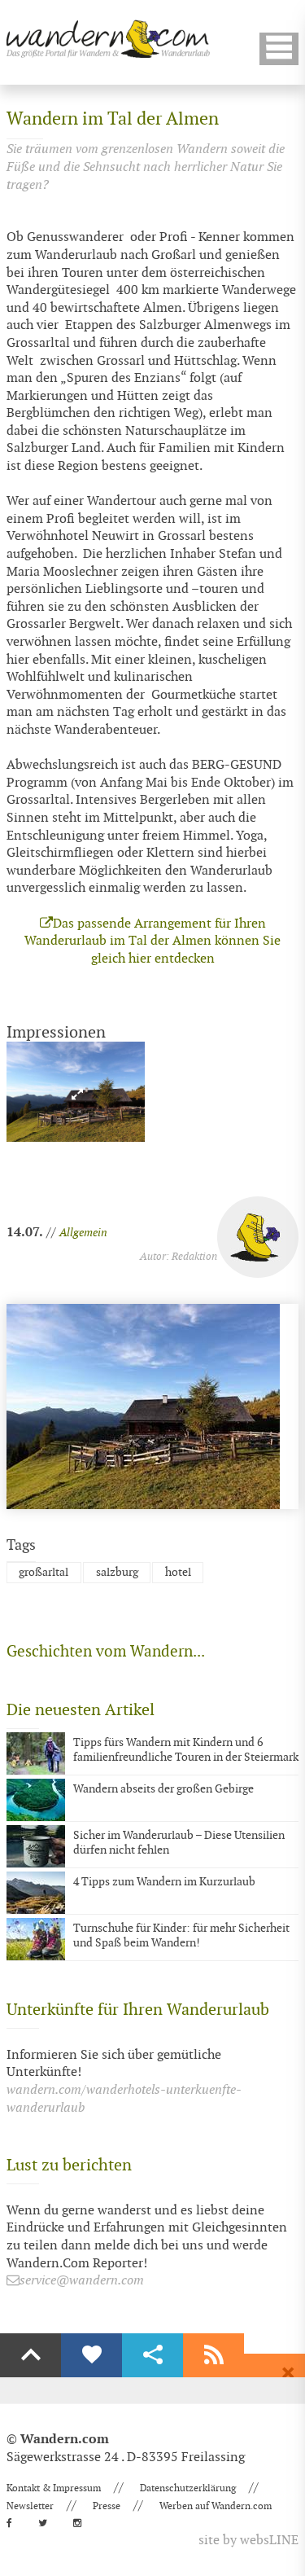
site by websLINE (248, 2541)
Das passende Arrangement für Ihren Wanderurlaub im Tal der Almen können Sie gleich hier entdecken (152, 941)
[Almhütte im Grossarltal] (76, 1092)
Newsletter (30, 2506)
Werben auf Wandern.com (216, 2506)
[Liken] (91, 2355)
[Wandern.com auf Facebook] (14, 2523)
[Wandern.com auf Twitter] (48, 2523)
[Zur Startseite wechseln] (108, 39)
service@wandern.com (82, 2281)
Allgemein (83, 1233)
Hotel (178, 1572)
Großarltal (44, 1572)
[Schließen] (288, 2373)
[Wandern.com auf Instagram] (82, 2523)
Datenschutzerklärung (188, 2488)
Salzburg (117, 1572)
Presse (107, 2506)
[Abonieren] (213, 2355)
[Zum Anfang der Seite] (30, 2355)
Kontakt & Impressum (54, 2488)
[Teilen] (152, 2355)
